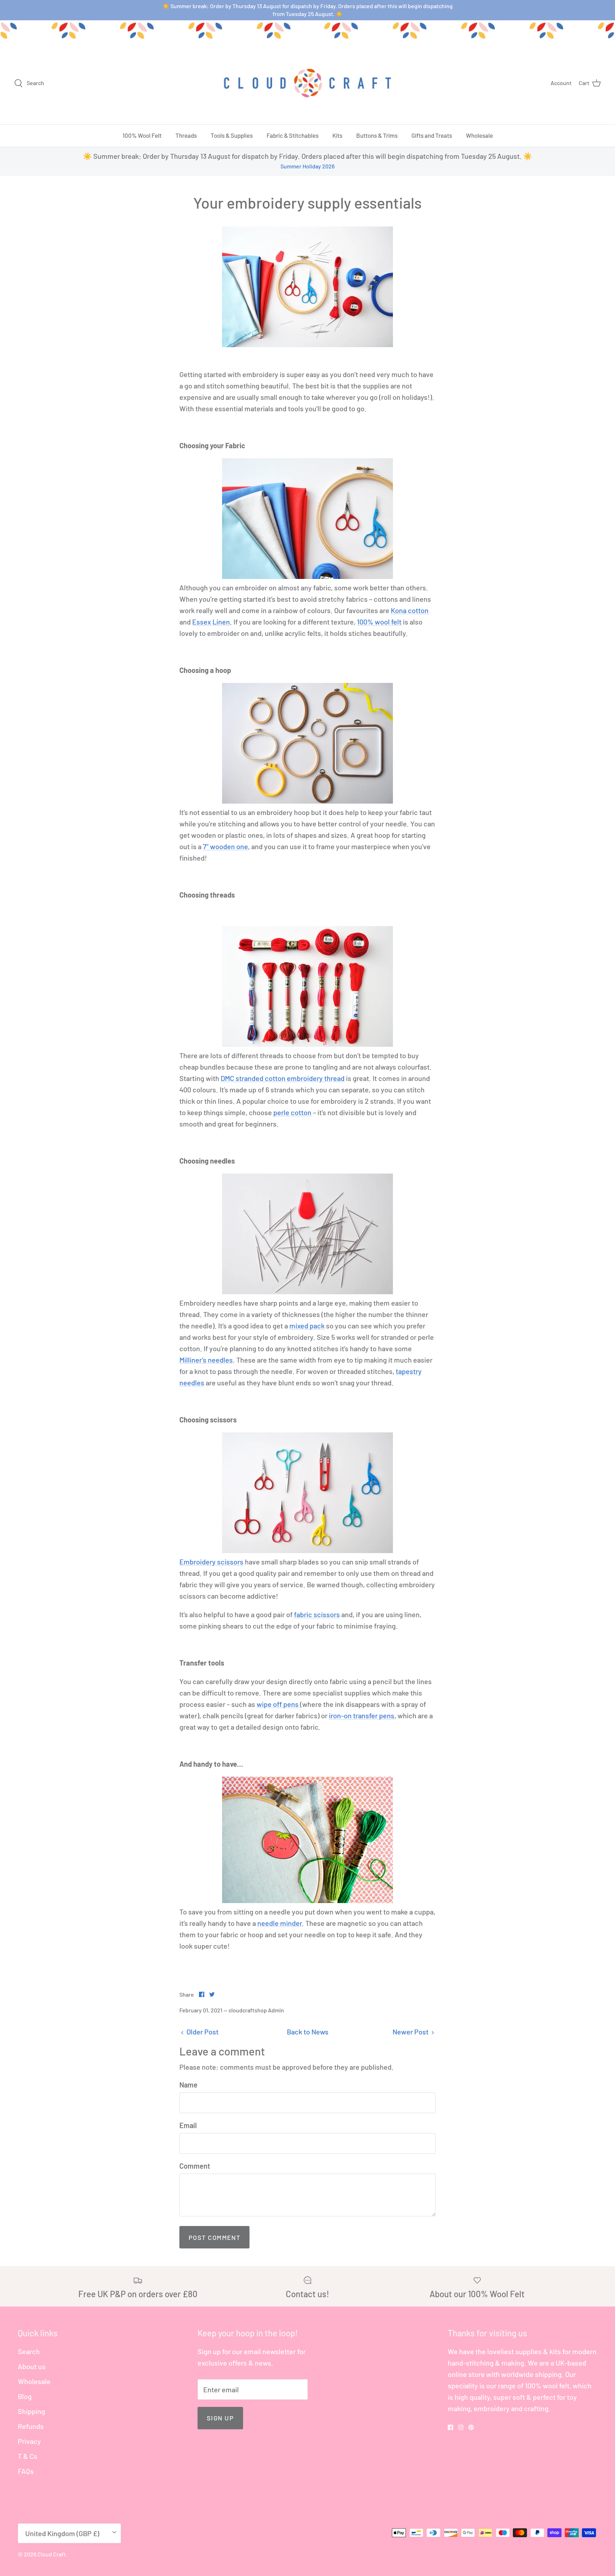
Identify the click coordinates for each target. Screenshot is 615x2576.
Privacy (29, 2441)
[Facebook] (450, 2427)
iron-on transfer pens (362, 1715)
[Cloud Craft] (307, 83)
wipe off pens (278, 1704)
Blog (25, 2396)
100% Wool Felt (142, 135)
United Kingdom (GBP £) (62, 2533)
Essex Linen (211, 622)
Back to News (308, 2032)
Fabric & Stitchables (293, 135)
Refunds (31, 2426)
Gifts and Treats (432, 135)
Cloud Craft (52, 2554)
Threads (186, 135)
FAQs (26, 2471)
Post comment (214, 2237)
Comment (195, 2166)
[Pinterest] (471, 2427)
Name (188, 2085)
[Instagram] (461, 2427)
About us (32, 2366)
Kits (337, 135)
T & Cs (28, 2456)
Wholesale (479, 135)
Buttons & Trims (377, 135)
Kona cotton (410, 610)
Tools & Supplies (232, 135)
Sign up (220, 2418)
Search (29, 2351)
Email (188, 2125)
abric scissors (318, 1614)
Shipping (31, 2411)
